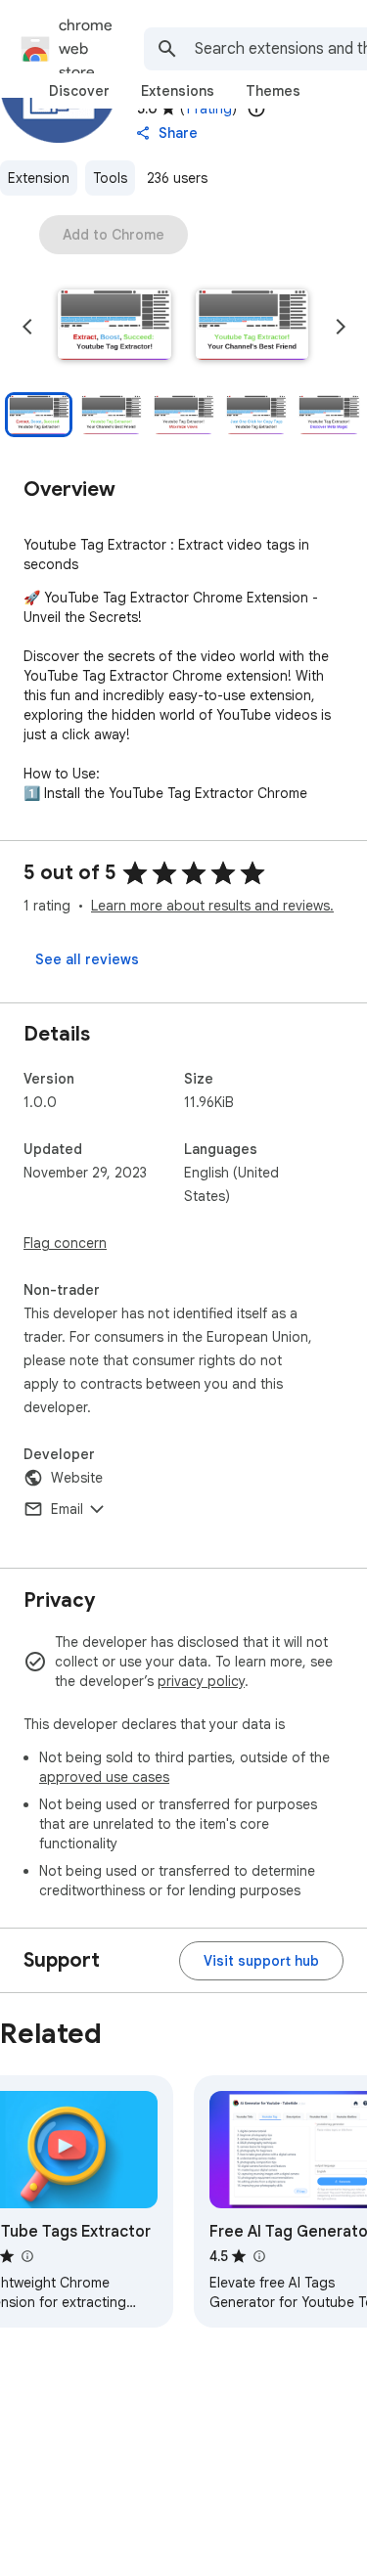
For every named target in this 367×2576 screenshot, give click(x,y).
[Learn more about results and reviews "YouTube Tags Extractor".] (26, 2256)
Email (67, 1509)
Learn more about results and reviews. (212, 906)
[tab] (79, 91)
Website (77, 1478)
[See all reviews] (87, 959)
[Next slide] (341, 327)
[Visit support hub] (261, 1961)
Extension (39, 178)
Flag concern (65, 1243)
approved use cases (104, 1777)
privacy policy (201, 1681)
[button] (115, 327)
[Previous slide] (27, 327)
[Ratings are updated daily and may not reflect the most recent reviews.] (256, 109)
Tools (110, 178)
